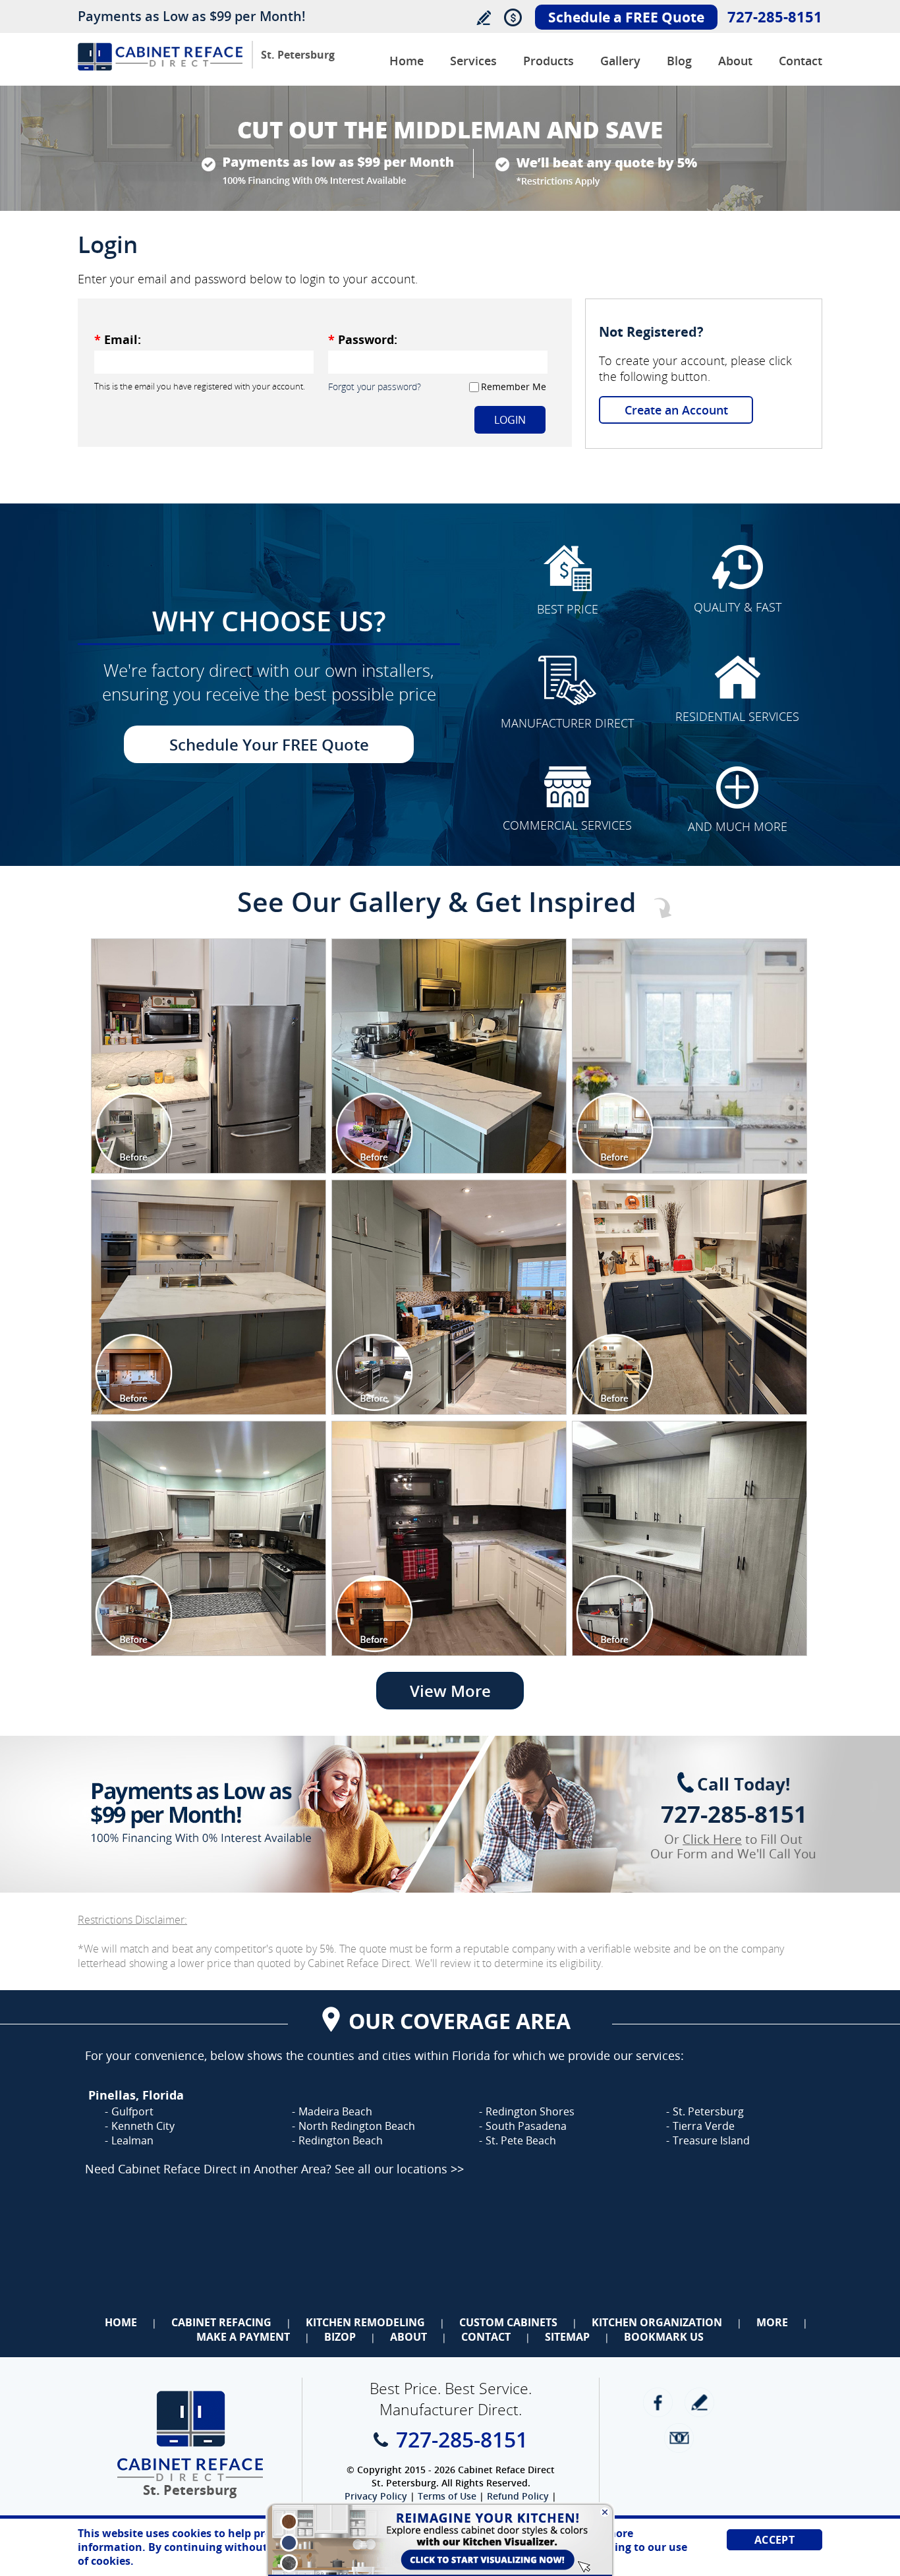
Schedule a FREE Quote (626, 17)
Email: (118, 339)
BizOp (340, 2337)
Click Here (712, 1839)
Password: (363, 339)
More (772, 2322)
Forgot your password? (375, 386)
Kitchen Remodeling (365, 2322)
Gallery (620, 61)
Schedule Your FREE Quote (269, 744)
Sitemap (567, 2337)
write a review (699, 2402)
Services (473, 61)
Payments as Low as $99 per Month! (192, 16)
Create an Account (676, 410)
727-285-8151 (775, 16)
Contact (801, 61)
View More (450, 1691)
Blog (679, 61)
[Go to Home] (160, 67)
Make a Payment (243, 2337)
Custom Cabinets (508, 2322)
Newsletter (679, 2438)
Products (548, 61)
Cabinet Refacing (221, 2322)
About (735, 61)
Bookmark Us (664, 2337)
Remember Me (514, 386)
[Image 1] (209, 1056)
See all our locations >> (399, 2169)
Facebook (658, 2402)
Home (407, 61)
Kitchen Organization (657, 2322)
